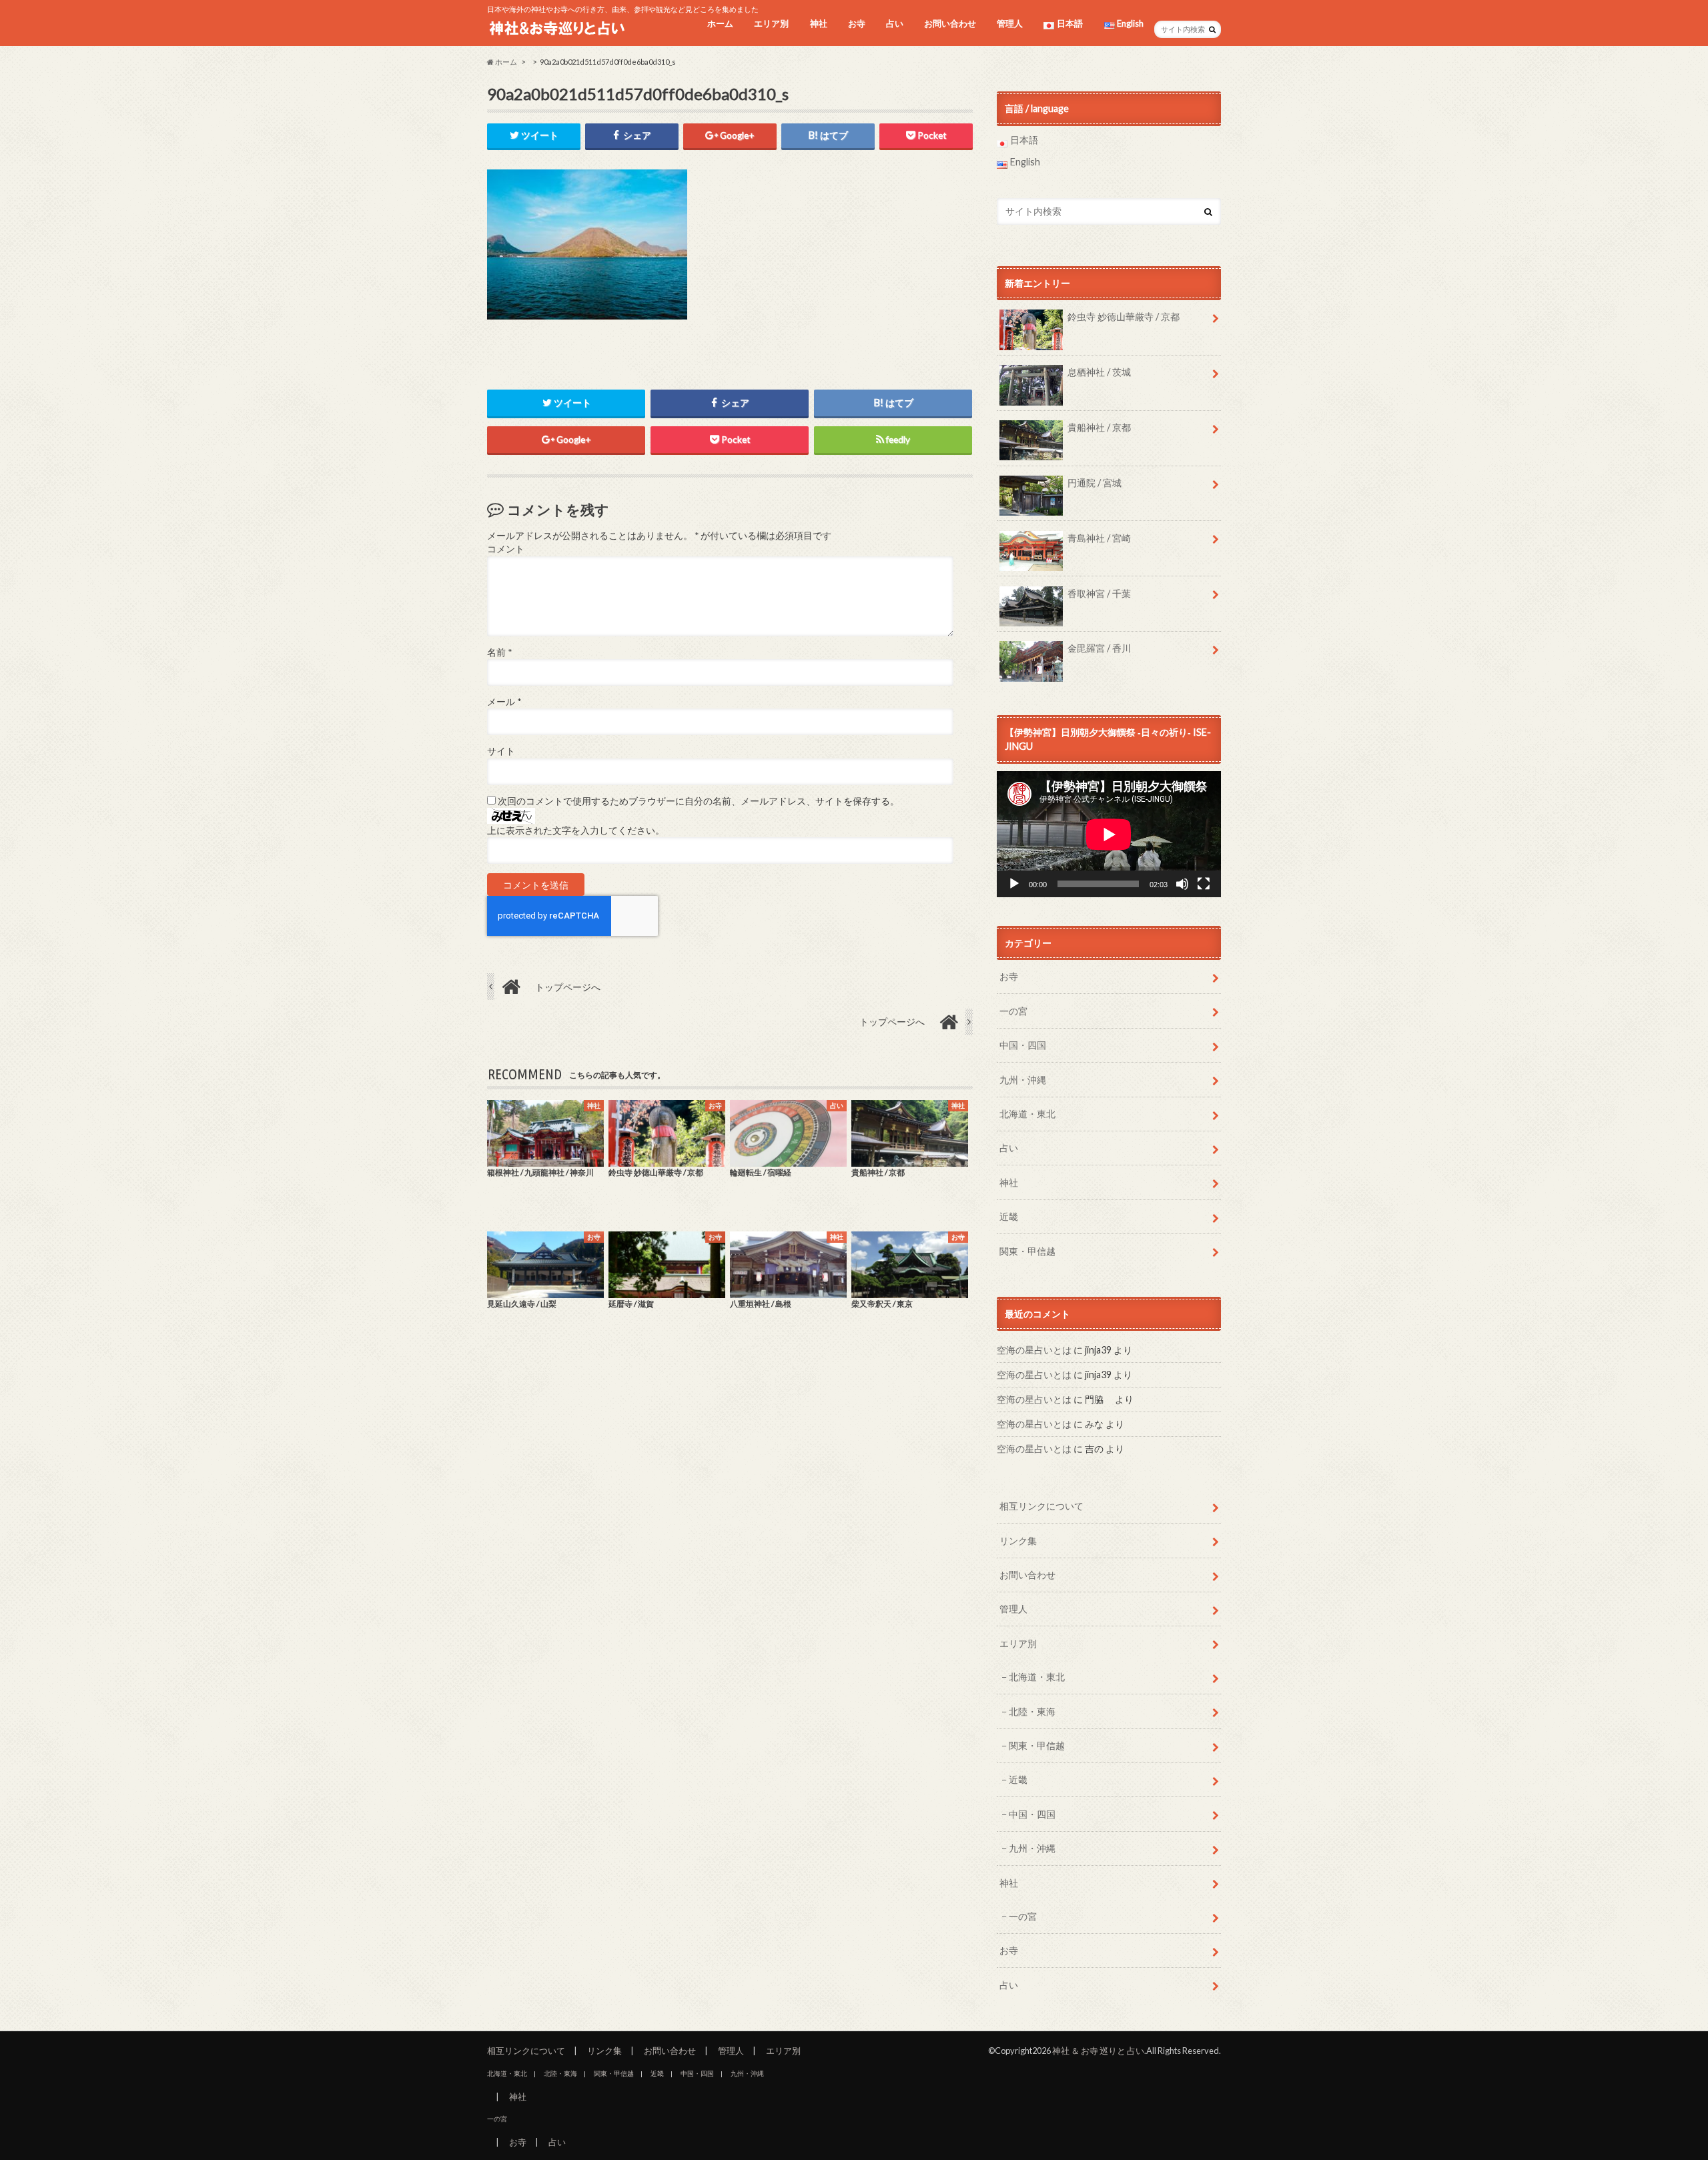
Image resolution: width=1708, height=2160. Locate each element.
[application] (1109, 834)
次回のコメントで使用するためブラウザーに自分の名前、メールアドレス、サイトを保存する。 (699, 801)
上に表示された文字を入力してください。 (576, 831)
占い (895, 23)
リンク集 (1018, 1541)
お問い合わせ (950, 23)
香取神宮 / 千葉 (1099, 593)
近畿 (1009, 1216)
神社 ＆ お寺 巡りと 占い (1098, 2051)
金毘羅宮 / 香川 (1099, 648)
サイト (501, 751)
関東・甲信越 (1027, 1251)
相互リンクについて (1041, 1506)
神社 (819, 23)
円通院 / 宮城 (1095, 483)
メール (504, 702)
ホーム (720, 23)
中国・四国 (1023, 1045)
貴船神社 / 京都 (1099, 427)
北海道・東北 (1027, 1114)
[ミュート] (1182, 884)
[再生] (1014, 884)
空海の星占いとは (1034, 1350)
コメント (506, 549)
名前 (499, 652)
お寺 (857, 23)
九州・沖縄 (1023, 1080)
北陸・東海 (1032, 1711)
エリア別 (771, 23)
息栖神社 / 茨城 (1099, 372)
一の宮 (1013, 1011)
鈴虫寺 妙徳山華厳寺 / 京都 (1124, 317)
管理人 (1010, 23)
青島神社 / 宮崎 (1099, 538)
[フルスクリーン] (1204, 884)
